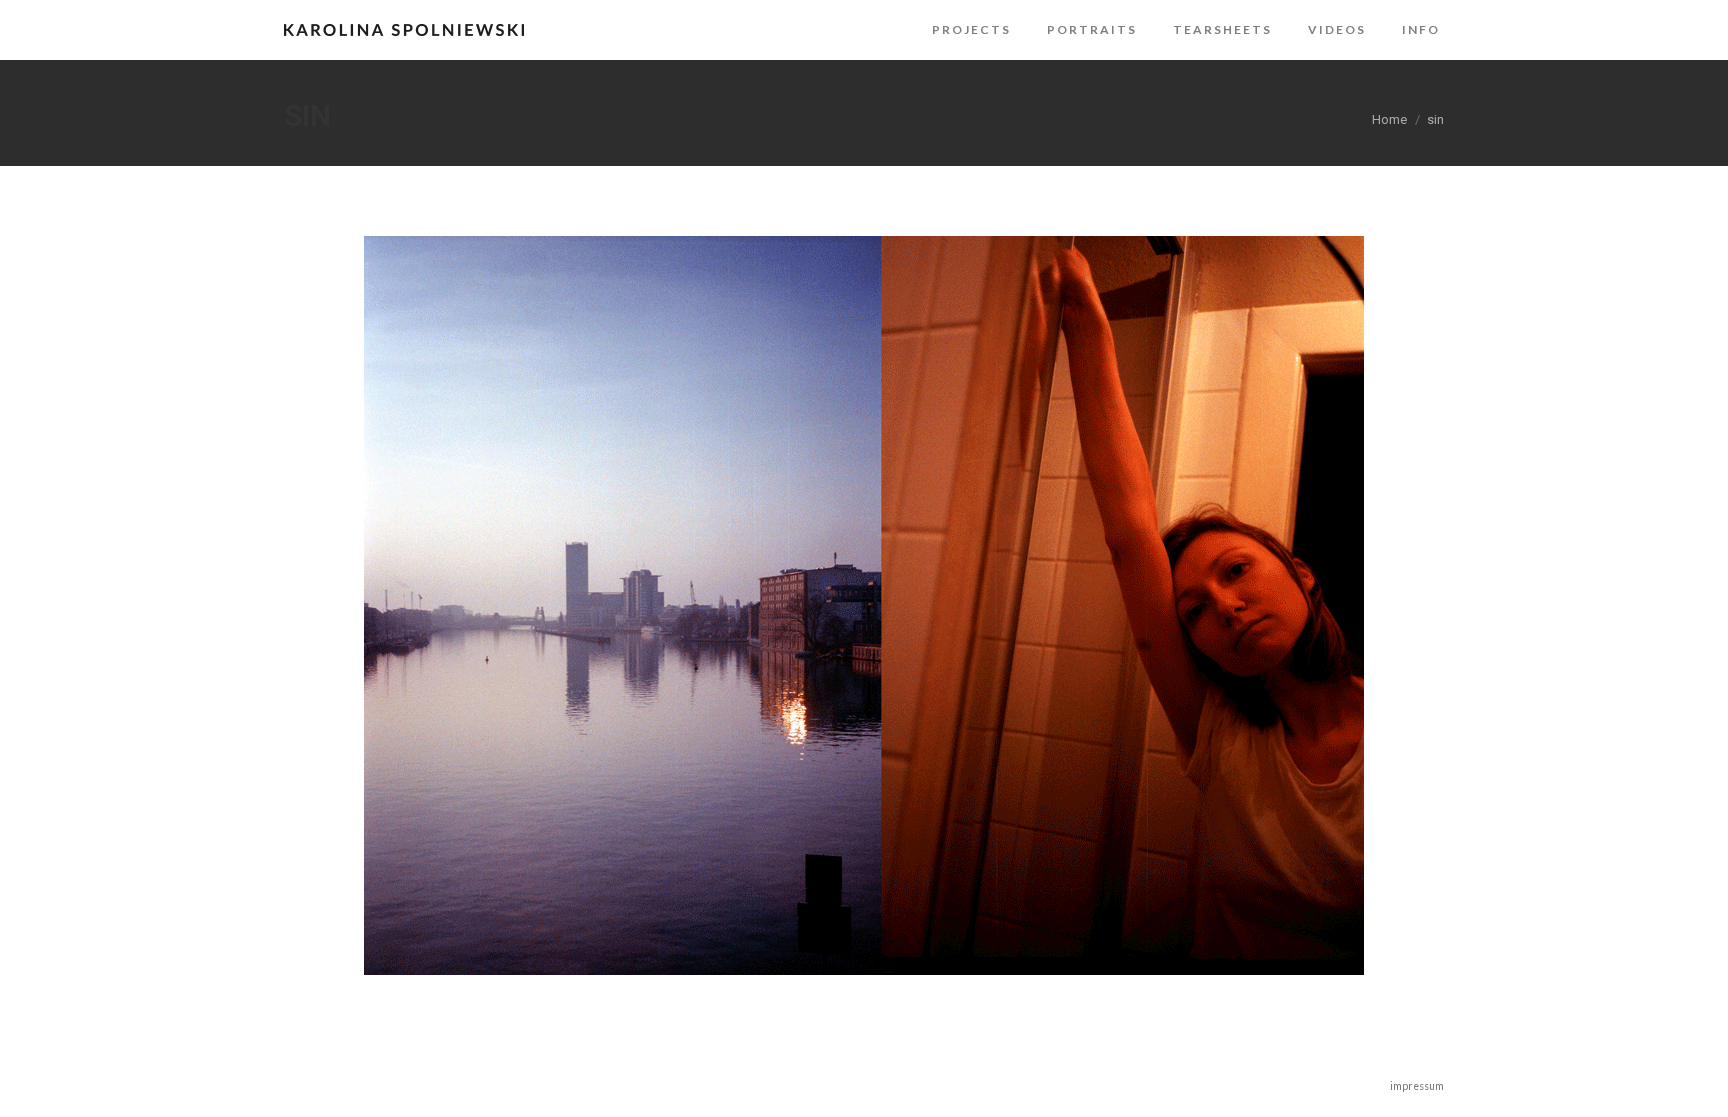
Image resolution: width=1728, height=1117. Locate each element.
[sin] (864, 605)
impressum (1417, 1086)
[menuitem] (971, 30)
